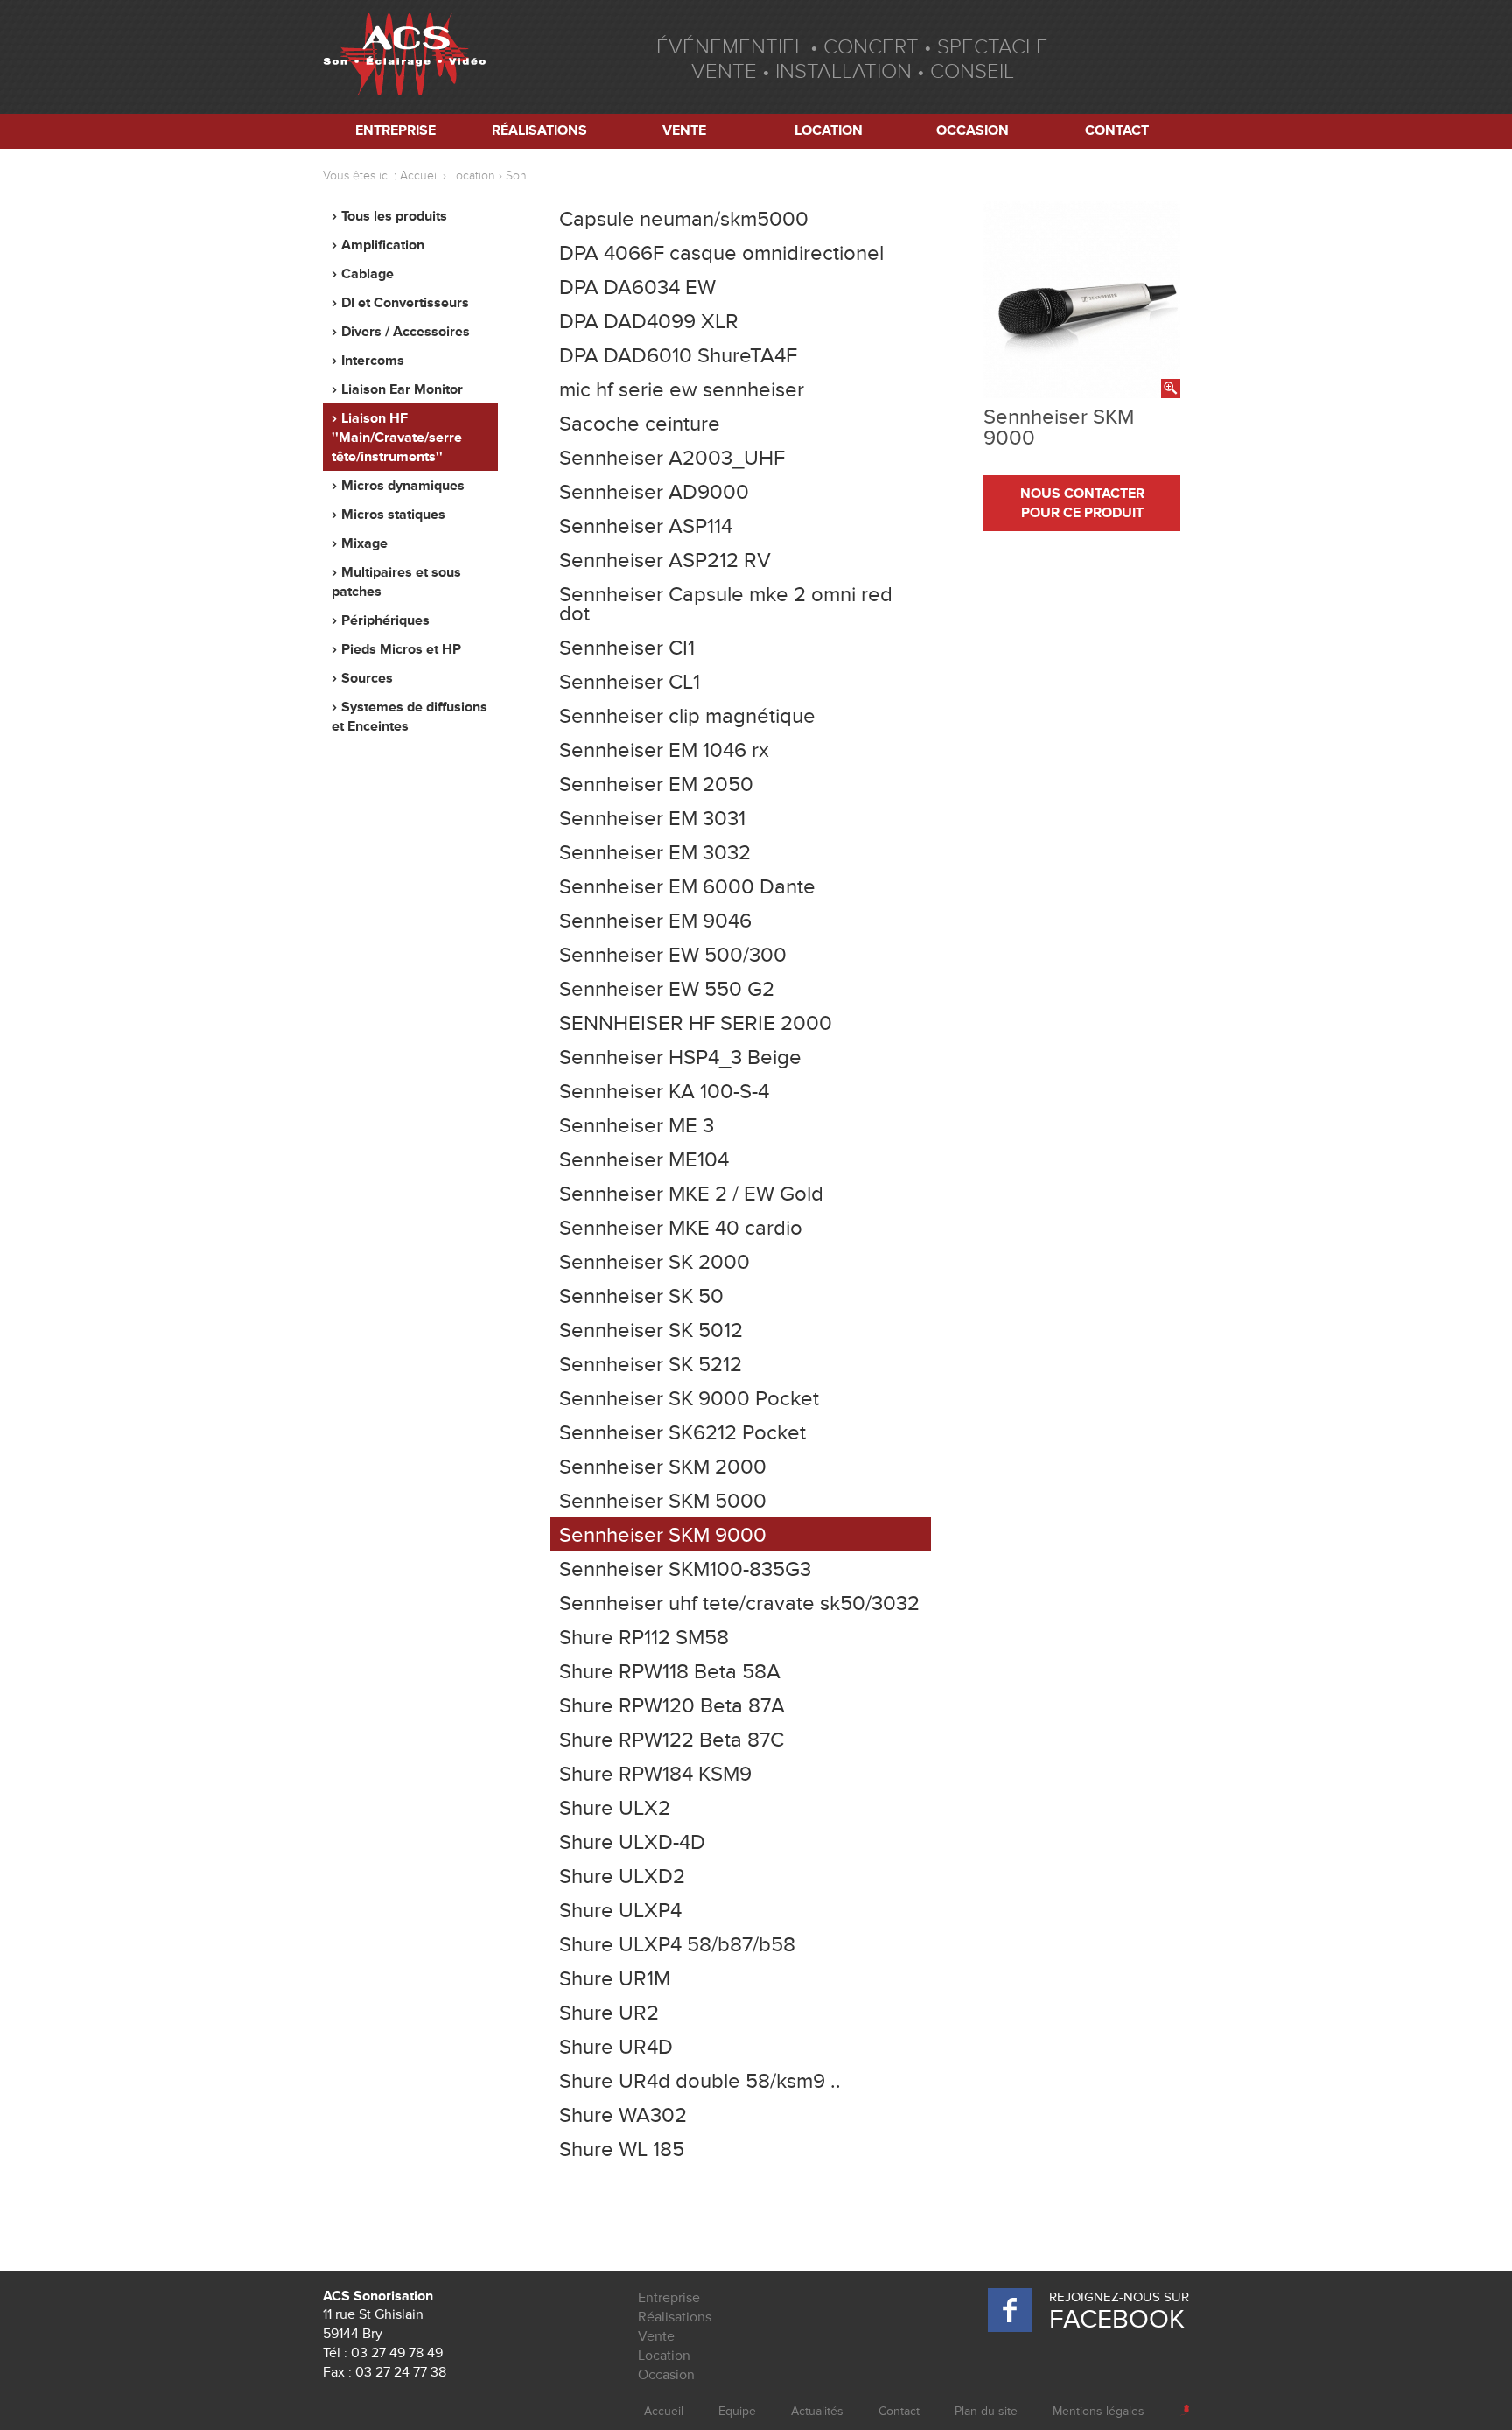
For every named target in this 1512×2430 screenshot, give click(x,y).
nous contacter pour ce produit (1082, 503)
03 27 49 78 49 (397, 2353)
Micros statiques (393, 515)
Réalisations (539, 130)
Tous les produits (394, 216)
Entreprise (395, 130)
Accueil (420, 175)
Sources (367, 678)
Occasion (973, 130)
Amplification (383, 245)
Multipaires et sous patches (396, 582)
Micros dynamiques (403, 486)
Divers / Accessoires (406, 332)
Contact (1117, 130)
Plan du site (986, 2411)
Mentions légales (1099, 2411)
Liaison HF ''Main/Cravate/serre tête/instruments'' (397, 438)
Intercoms (373, 361)
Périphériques (385, 620)
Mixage (364, 543)
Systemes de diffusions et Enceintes (409, 717)
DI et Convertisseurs (405, 303)
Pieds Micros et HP (401, 649)
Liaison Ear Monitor (402, 389)
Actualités (817, 2411)
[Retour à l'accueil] (404, 57)
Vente (684, 130)
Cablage (367, 274)
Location (829, 130)
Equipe (737, 2411)
